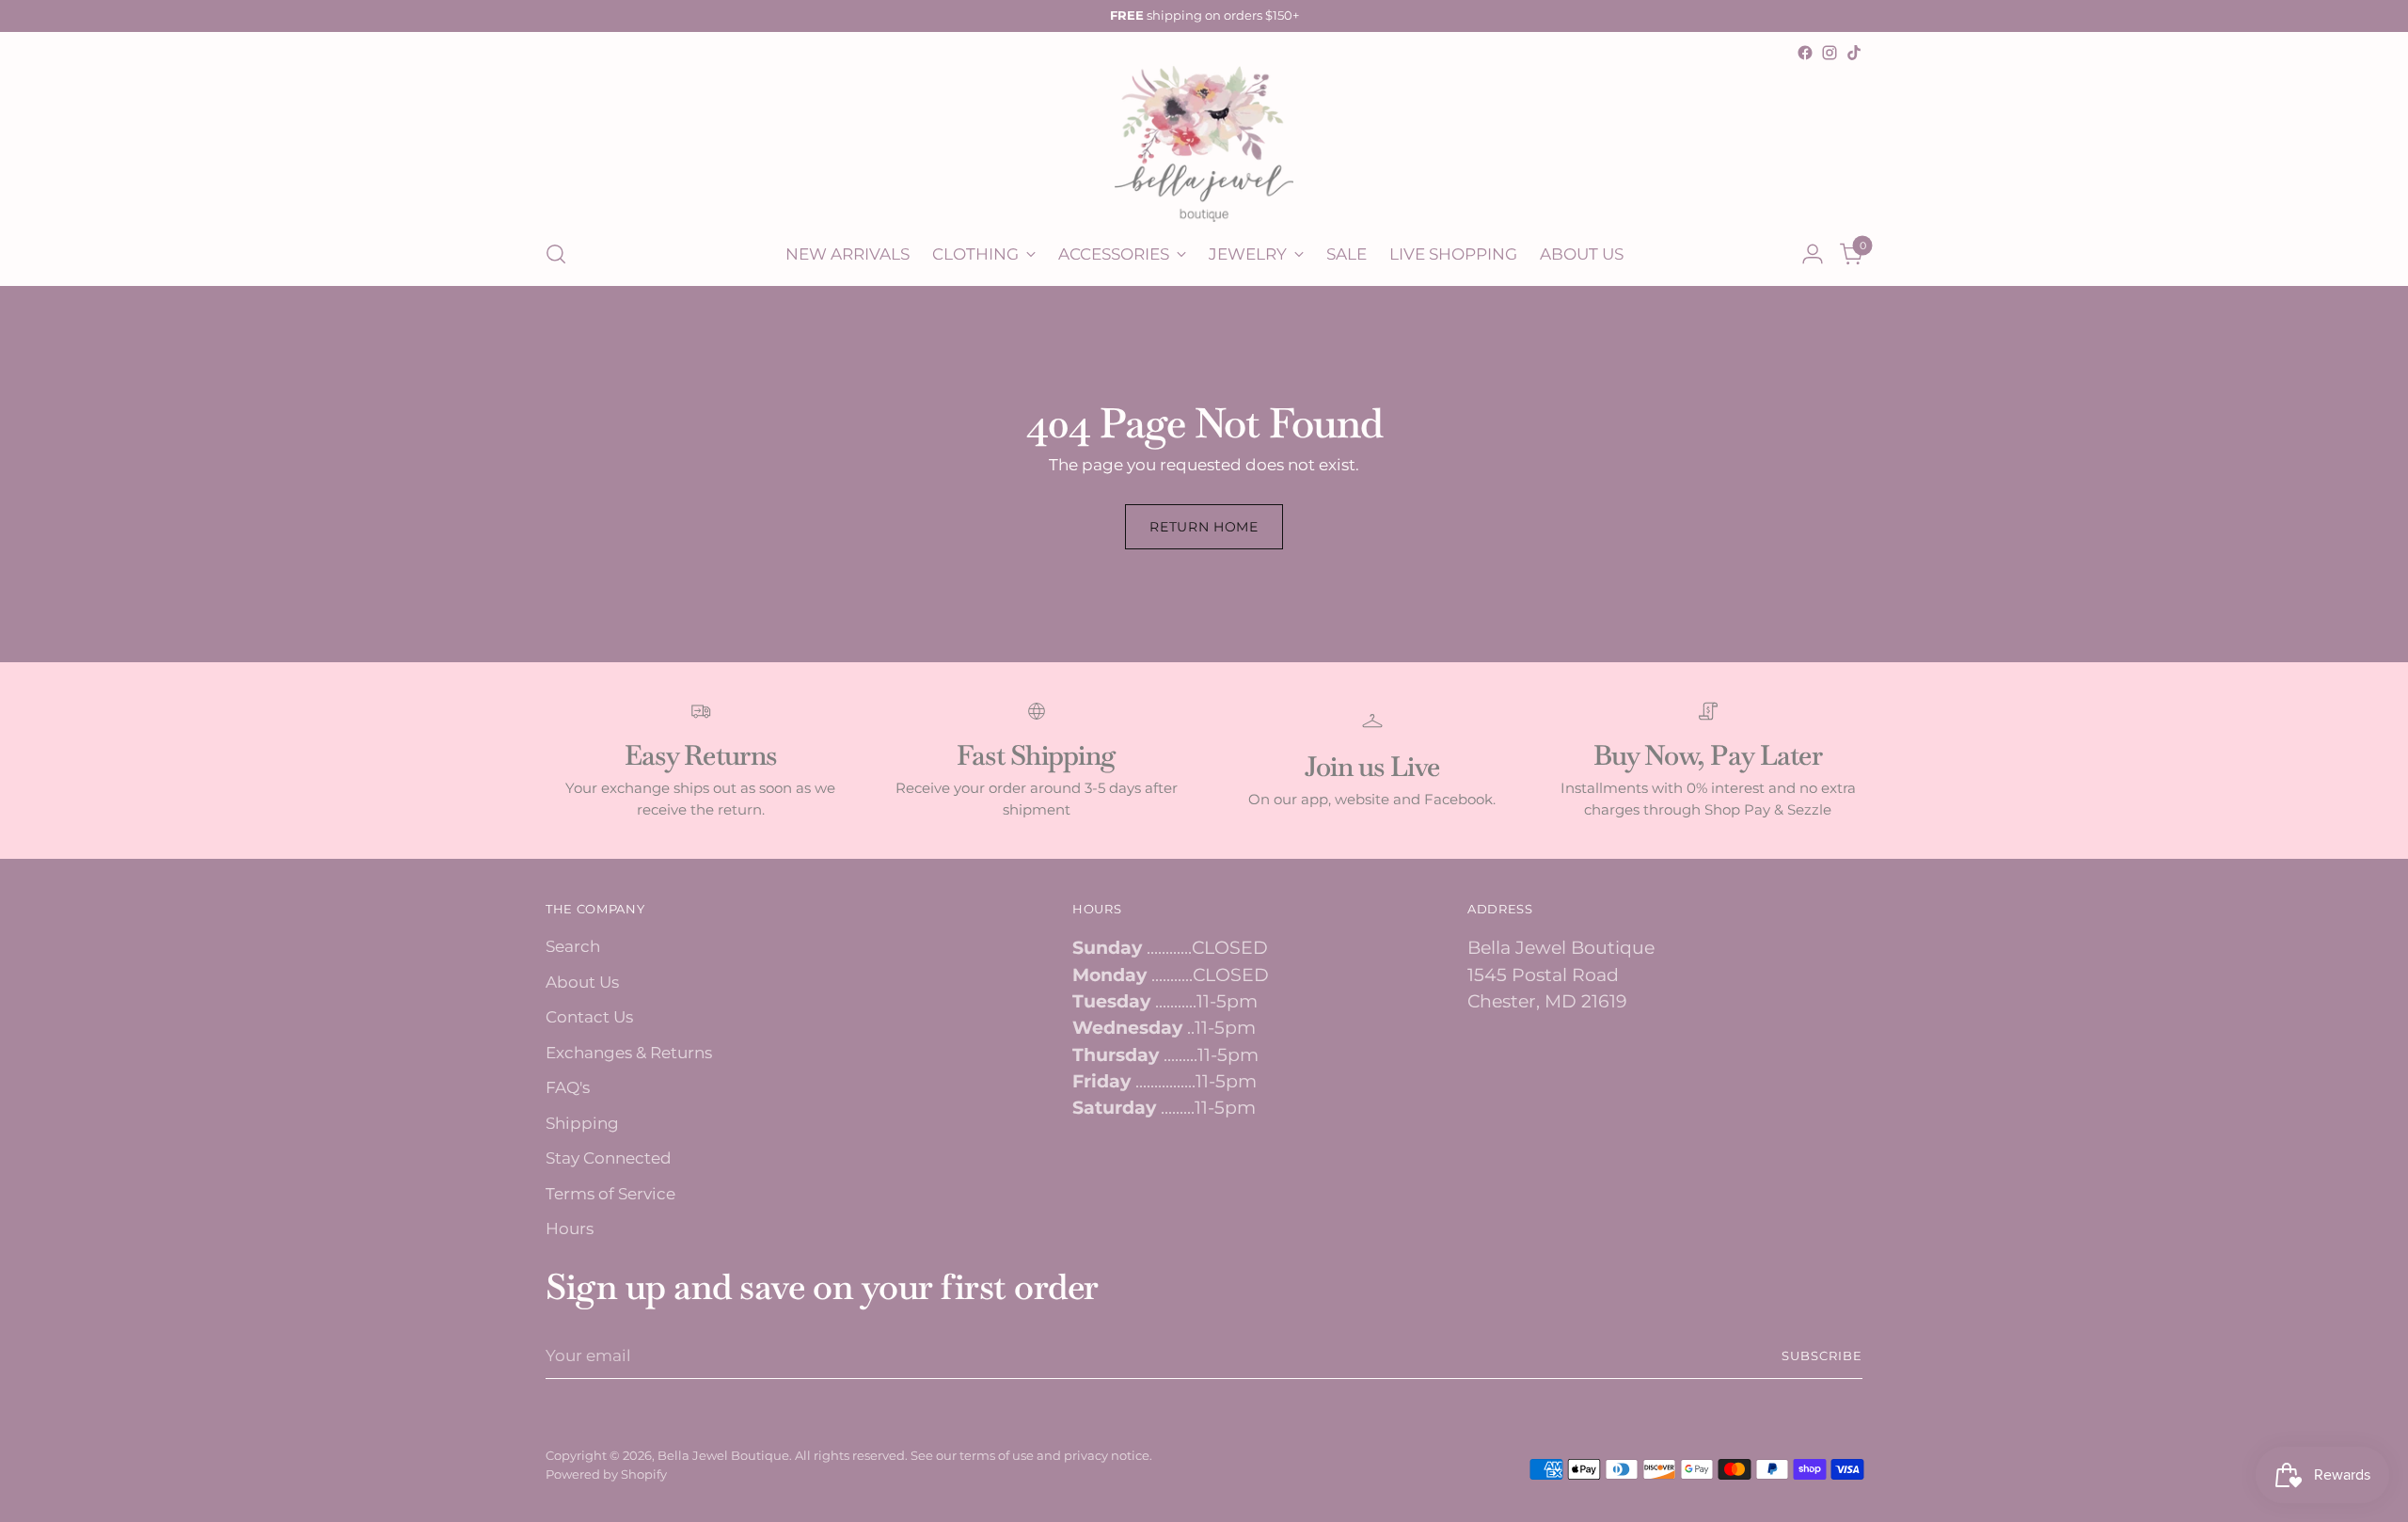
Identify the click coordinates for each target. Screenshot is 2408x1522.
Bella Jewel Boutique (723, 1455)
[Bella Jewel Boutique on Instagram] (1830, 53)
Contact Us (589, 1017)
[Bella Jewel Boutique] (1204, 144)
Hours (570, 1229)
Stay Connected (609, 1158)
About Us (582, 982)
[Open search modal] (556, 254)
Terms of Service (610, 1194)
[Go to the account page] (1813, 254)
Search (573, 946)
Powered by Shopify (606, 1474)
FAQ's (568, 1087)
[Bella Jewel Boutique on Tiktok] (1854, 53)
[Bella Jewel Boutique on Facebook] (1805, 53)
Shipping (582, 1123)
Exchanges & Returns (629, 1053)
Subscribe (1822, 1356)
